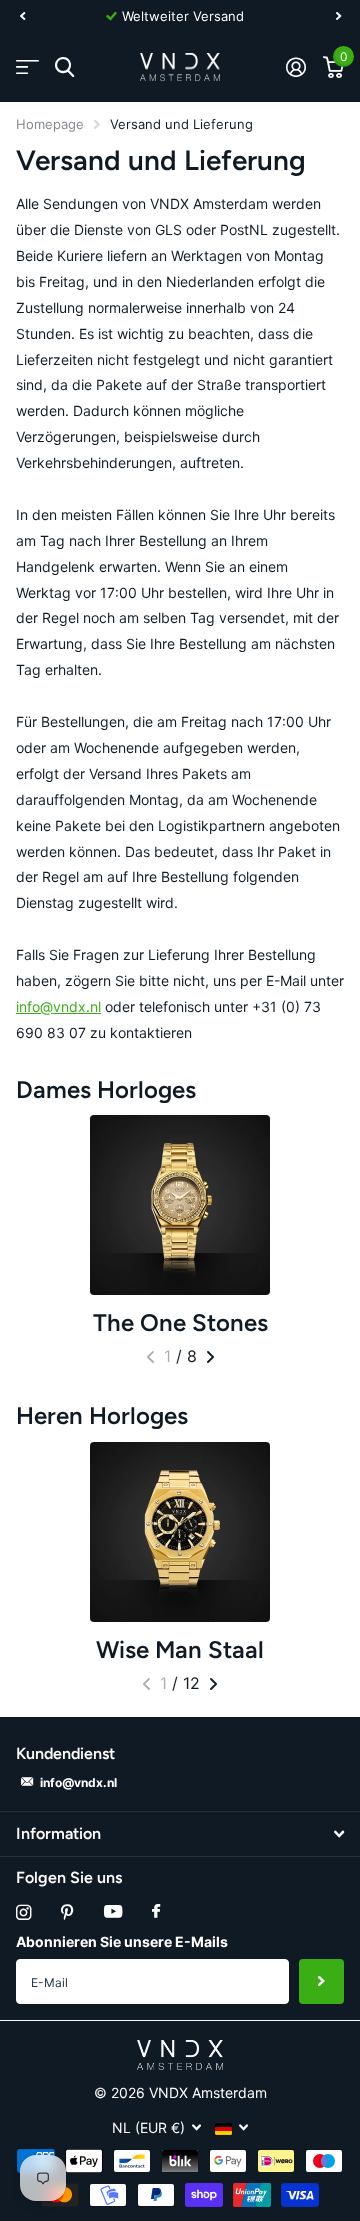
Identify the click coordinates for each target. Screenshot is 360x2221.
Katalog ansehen (27, 67)
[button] (22, 16)
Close (180, 1833)
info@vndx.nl (58, 1006)
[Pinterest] (67, 1912)
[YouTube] (113, 1912)
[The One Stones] (180, 1205)
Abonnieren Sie (321, 1981)
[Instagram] (23, 1912)
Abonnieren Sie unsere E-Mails (122, 1941)
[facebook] (156, 1912)
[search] (64, 67)
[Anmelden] (295, 67)
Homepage (50, 124)
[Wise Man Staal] (180, 1532)
